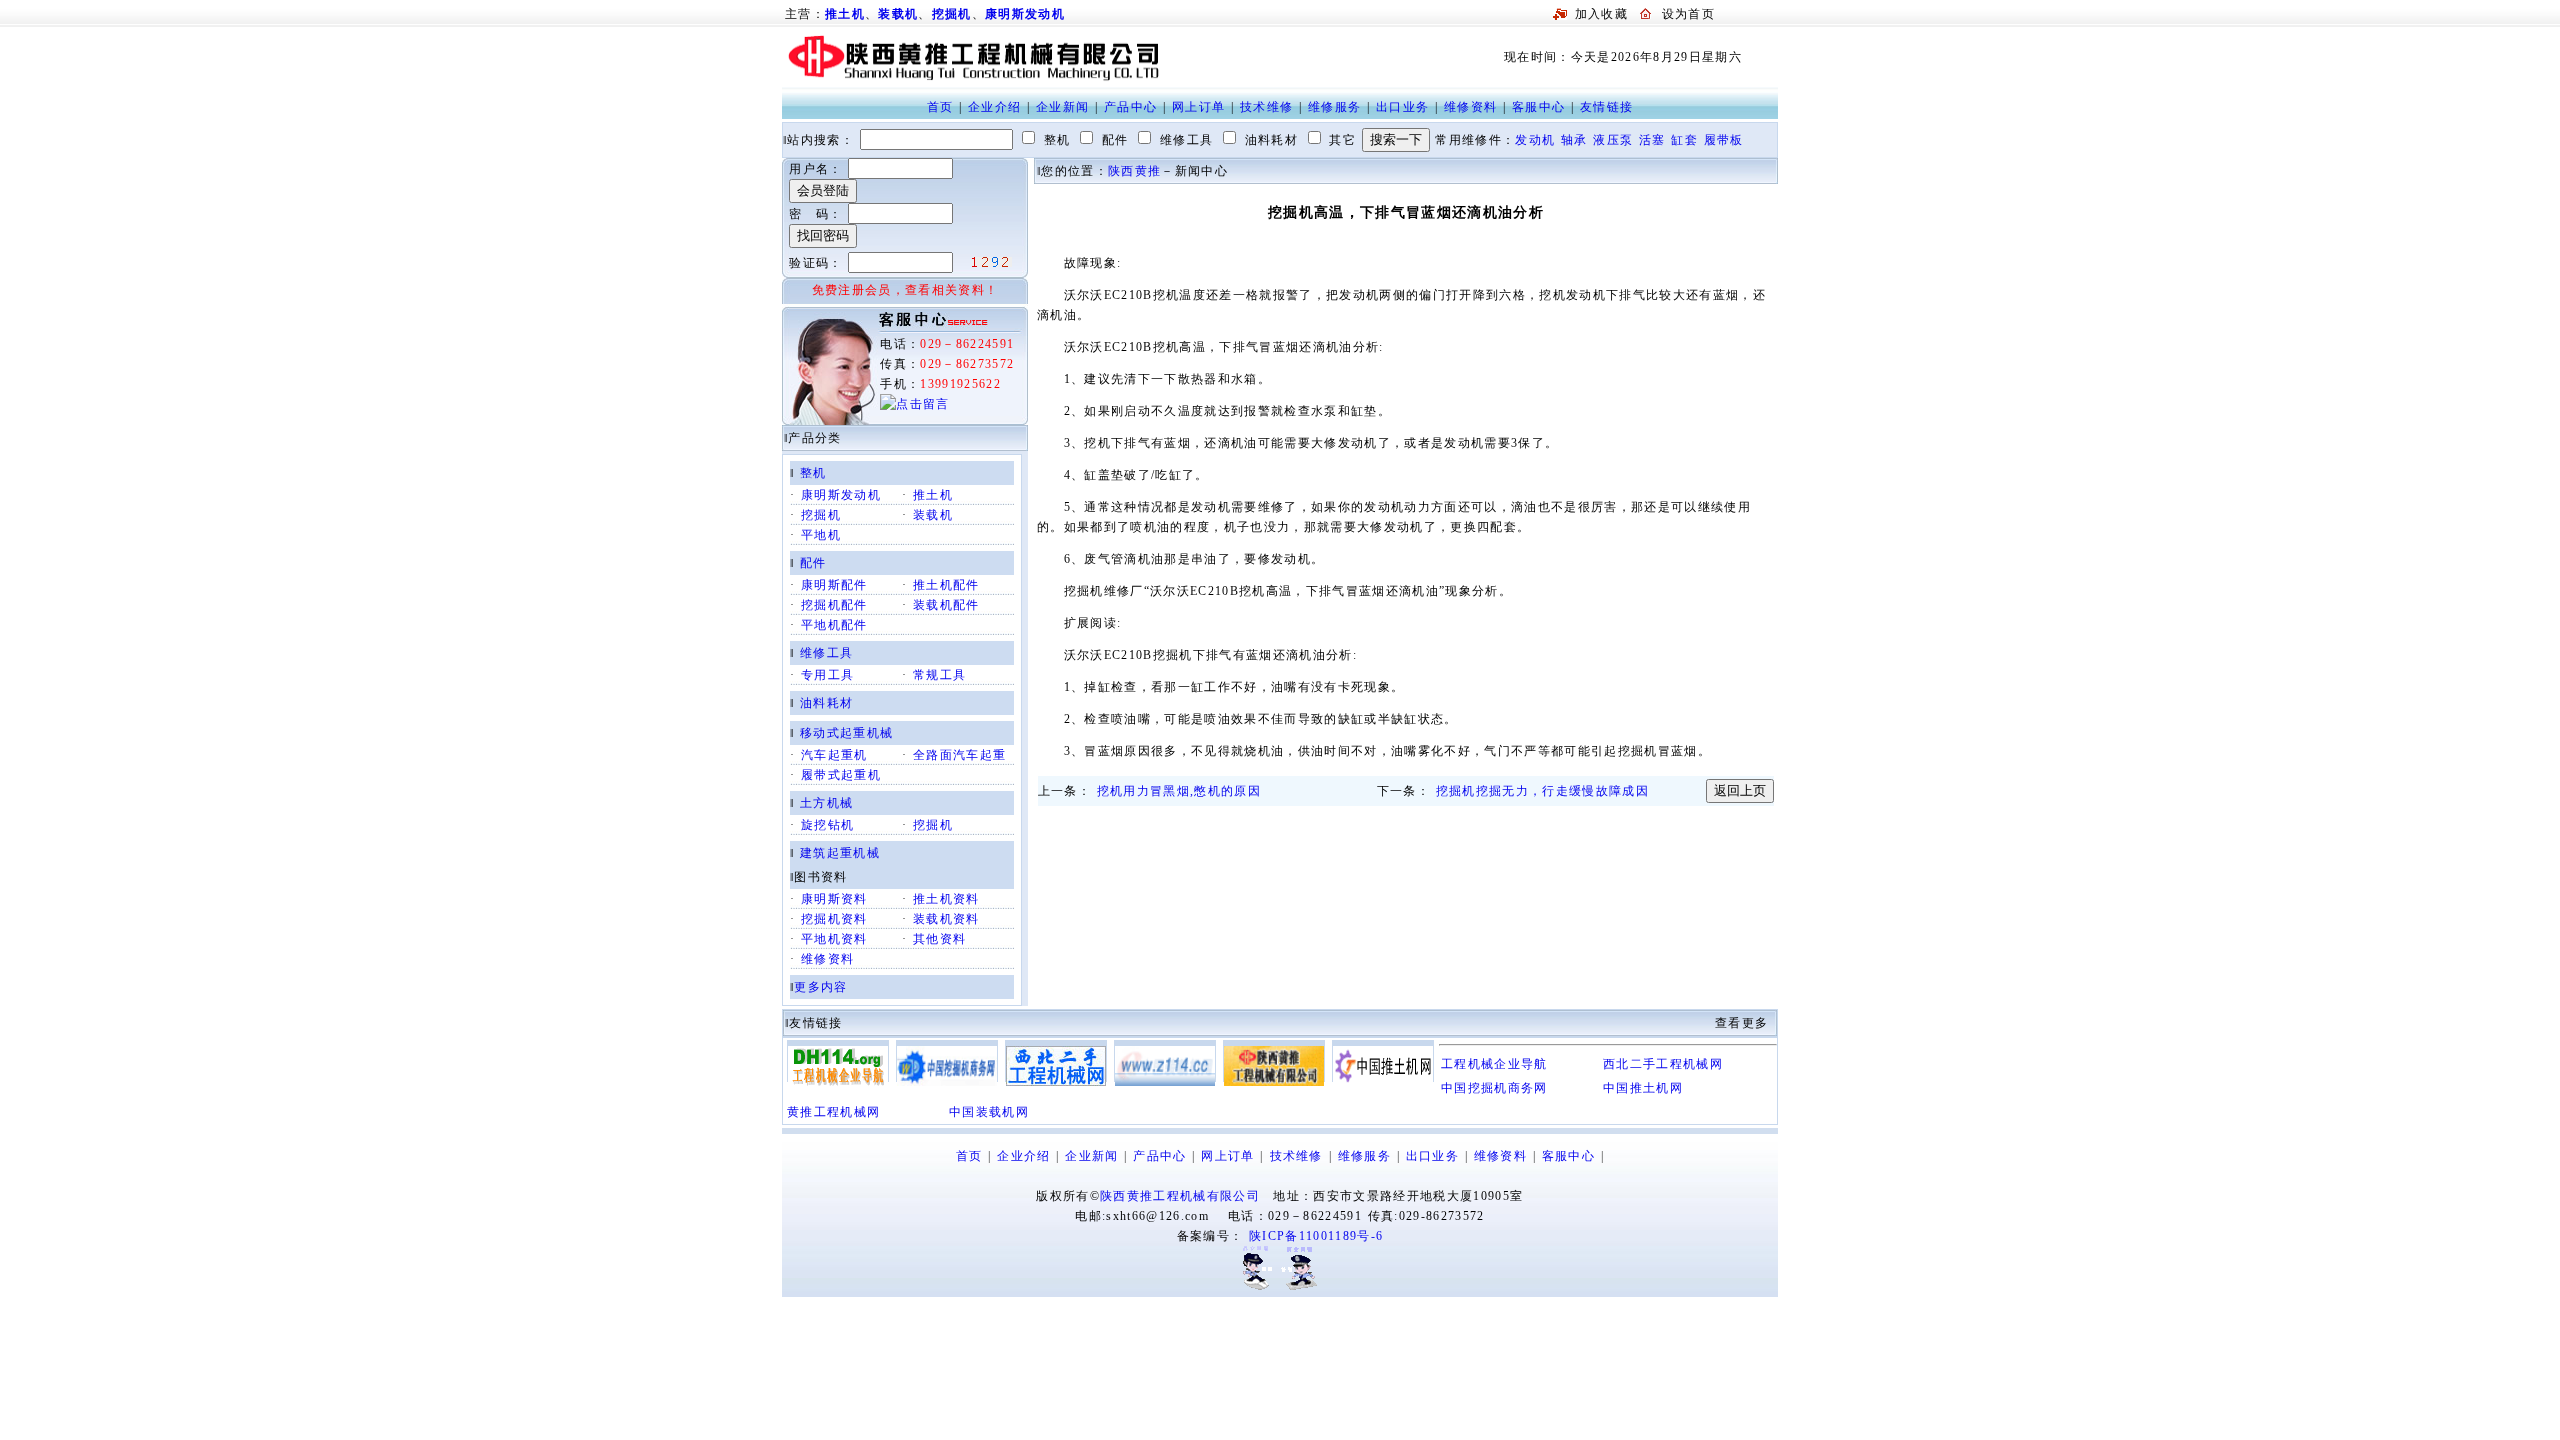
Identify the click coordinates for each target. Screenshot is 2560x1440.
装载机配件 (946, 605)
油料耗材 (826, 703)
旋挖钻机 (827, 825)
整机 (813, 473)
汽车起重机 (834, 755)
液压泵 (1613, 140)
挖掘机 (952, 14)
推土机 (933, 495)
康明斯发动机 (1025, 14)
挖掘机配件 (834, 605)
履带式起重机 (841, 775)
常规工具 (939, 675)
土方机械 (826, 803)
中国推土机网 (1643, 1088)
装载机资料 (946, 919)
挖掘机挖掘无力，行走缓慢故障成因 (1542, 791)
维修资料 (1470, 107)
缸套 (1684, 140)
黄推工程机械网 (833, 1112)
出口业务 (1402, 107)
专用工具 (827, 675)
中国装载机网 (989, 1112)
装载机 (898, 14)
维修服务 (1334, 107)
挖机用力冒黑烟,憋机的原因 (1179, 791)
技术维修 (1266, 107)
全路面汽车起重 (959, 755)
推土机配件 (946, 585)
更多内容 (820, 987)
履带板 (1724, 140)
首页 (940, 107)
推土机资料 (946, 899)
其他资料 (939, 939)
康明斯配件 (834, 585)
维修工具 (826, 653)
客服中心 (1538, 107)
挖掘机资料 (834, 919)
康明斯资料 (834, 899)
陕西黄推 (1134, 171)
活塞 (1652, 140)
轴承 (1574, 140)
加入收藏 (1601, 14)
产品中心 (1130, 107)
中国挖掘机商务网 (1494, 1088)
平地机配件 (834, 625)
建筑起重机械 (840, 853)
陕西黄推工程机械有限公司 (1180, 1196)
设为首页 (1688, 14)
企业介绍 (994, 107)
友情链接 (1606, 107)
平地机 (821, 535)
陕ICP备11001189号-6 (1316, 1236)
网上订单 (1198, 107)
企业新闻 (1062, 107)
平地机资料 (834, 939)
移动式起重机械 (846, 733)
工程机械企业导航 (1494, 1064)
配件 (813, 563)
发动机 (1535, 140)
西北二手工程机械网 (1663, 1064)
